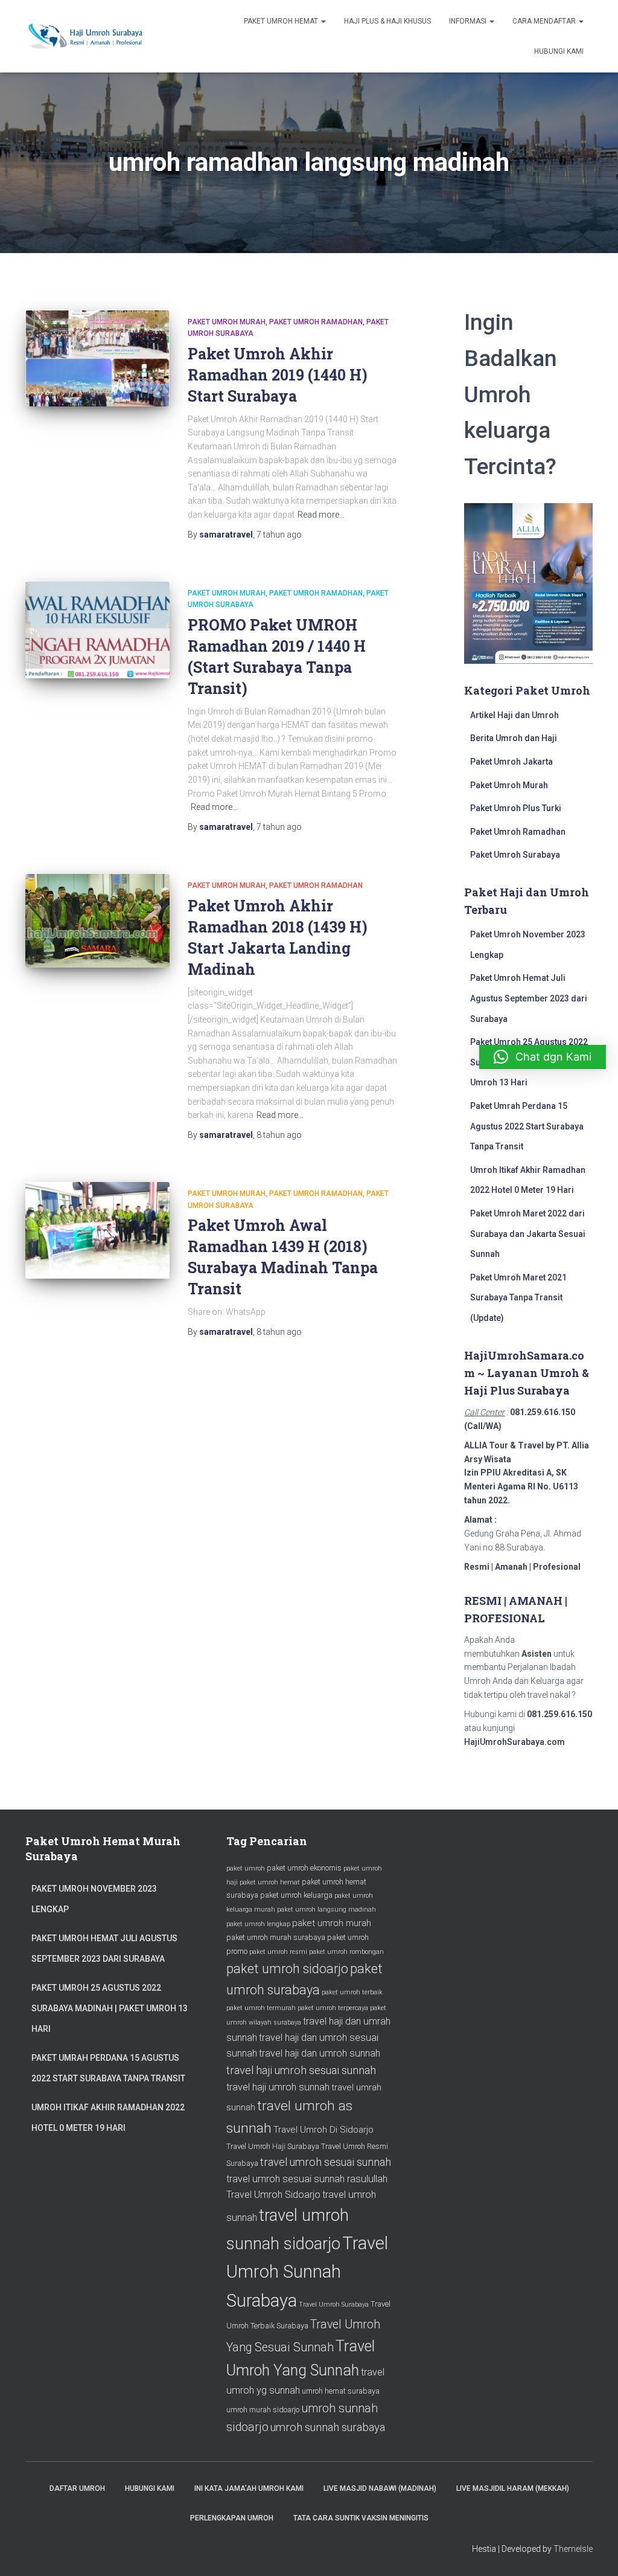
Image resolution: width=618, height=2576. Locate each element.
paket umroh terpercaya (333, 2008)
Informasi (469, 21)
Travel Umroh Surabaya (334, 2305)
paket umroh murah (332, 1923)
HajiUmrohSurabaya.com (514, 1742)
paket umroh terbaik (352, 1992)
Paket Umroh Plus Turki (516, 808)
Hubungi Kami (559, 51)
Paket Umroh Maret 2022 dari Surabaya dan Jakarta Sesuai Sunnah (528, 1234)
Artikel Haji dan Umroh (514, 715)
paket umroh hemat (270, 1882)
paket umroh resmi (278, 1952)
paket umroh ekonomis (304, 1868)
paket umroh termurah (261, 2008)
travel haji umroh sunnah (278, 2087)
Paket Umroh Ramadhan (316, 322)
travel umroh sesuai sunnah (326, 2162)
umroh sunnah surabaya (328, 2427)
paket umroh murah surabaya (276, 1937)
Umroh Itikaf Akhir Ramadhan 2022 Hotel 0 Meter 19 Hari (108, 2118)
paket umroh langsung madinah (327, 1910)
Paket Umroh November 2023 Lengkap (94, 1899)
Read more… (321, 515)
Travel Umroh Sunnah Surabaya (307, 2272)
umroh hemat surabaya (341, 2391)
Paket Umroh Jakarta (511, 762)
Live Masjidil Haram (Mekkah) (513, 2488)
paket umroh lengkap (258, 1924)
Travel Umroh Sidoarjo (273, 2195)
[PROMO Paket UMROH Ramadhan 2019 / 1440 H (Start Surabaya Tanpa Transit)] (97, 630)
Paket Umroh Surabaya (515, 855)
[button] (543, 1057)
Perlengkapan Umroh (232, 2518)
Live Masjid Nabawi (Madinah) (380, 2488)
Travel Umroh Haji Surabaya (273, 2146)
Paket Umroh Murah (227, 322)
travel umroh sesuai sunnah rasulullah (307, 2179)
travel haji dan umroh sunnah (320, 2053)
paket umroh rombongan (346, 1952)
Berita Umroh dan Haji (514, 738)
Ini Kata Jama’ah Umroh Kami (249, 2488)
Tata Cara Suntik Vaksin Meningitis (361, 2518)
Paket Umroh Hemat (282, 21)
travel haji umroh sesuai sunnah (301, 2070)
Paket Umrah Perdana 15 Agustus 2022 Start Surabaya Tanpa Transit (527, 1126)
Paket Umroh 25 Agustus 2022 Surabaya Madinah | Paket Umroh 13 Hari (110, 2008)
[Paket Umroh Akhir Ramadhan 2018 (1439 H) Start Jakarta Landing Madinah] (97, 921)
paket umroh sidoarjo (287, 1969)
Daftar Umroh (77, 2488)
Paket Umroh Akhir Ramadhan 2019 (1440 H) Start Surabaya (278, 375)
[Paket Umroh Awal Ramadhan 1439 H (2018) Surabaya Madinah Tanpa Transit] (97, 1230)
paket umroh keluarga (296, 1895)
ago (279, 535)
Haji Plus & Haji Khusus (387, 21)
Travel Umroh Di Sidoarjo (323, 2130)
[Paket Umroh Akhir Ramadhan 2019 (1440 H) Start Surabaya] (97, 359)
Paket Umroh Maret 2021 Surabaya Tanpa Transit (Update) (518, 1298)
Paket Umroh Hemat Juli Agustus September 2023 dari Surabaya (529, 998)
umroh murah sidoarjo (263, 2410)
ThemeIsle (573, 2549)
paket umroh (246, 1868)
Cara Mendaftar (545, 21)
